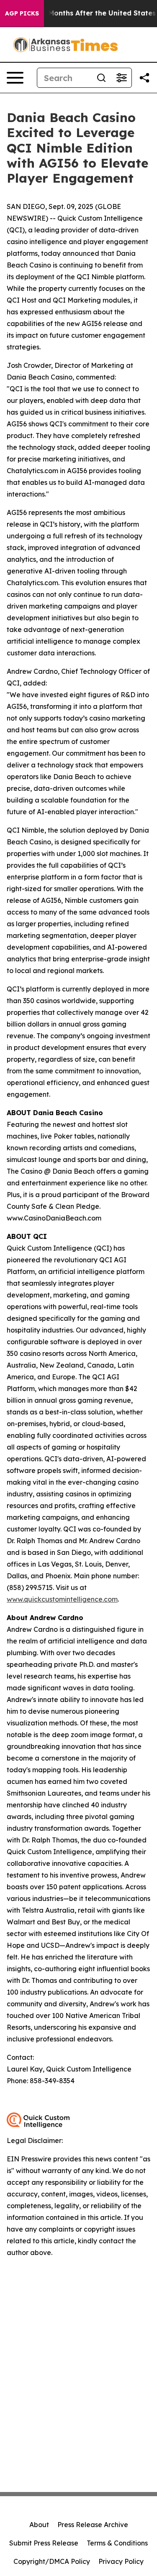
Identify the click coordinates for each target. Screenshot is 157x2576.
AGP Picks (22, 13)
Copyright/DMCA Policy (52, 2561)
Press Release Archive (93, 2525)
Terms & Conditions (117, 2543)
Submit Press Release (44, 2543)
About (39, 2525)
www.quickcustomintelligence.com (62, 1599)
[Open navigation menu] (15, 78)
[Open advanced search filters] (121, 78)
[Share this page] (144, 78)
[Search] (101, 78)
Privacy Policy (121, 2561)
